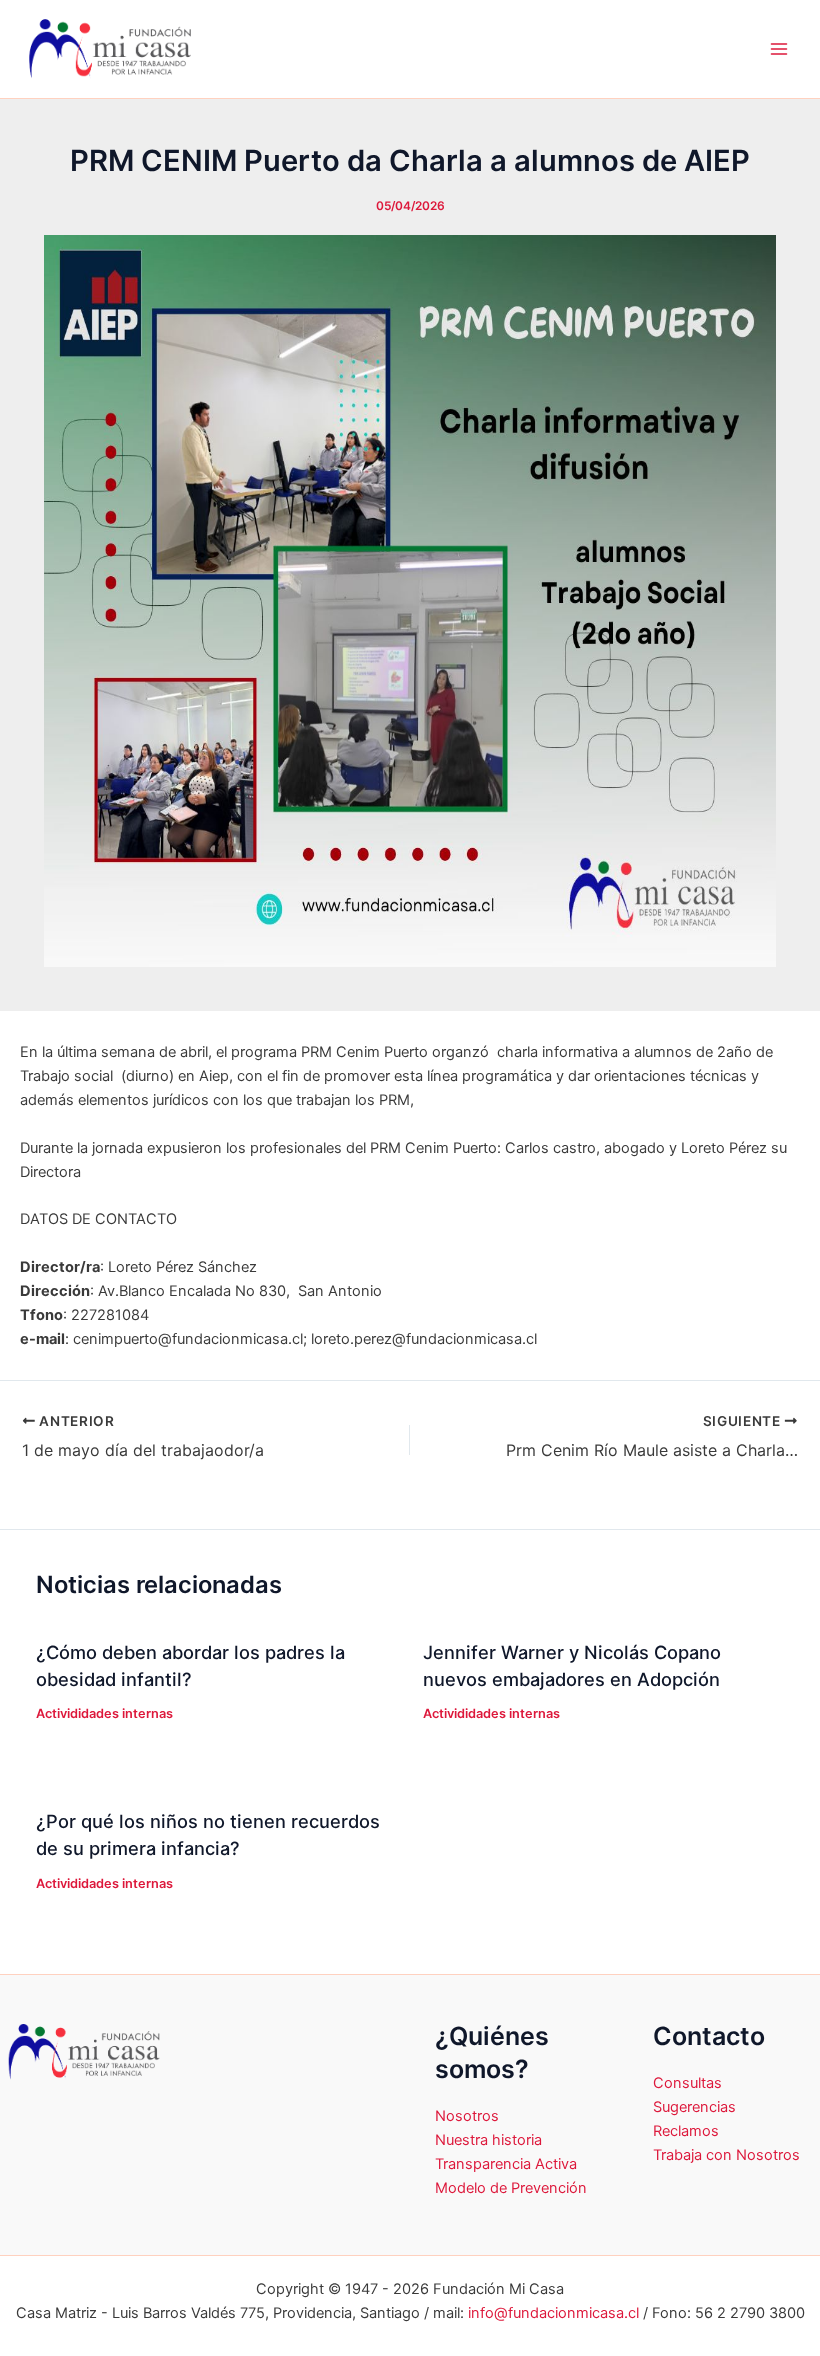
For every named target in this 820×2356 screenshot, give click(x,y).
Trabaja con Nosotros (726, 2155)
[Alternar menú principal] (779, 49)
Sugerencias (694, 2107)
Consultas (687, 2083)
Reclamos (686, 2131)
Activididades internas (104, 1713)
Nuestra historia (488, 2140)
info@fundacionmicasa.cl (553, 2313)
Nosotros (467, 2116)
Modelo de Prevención (511, 2188)
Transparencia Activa (506, 2164)
